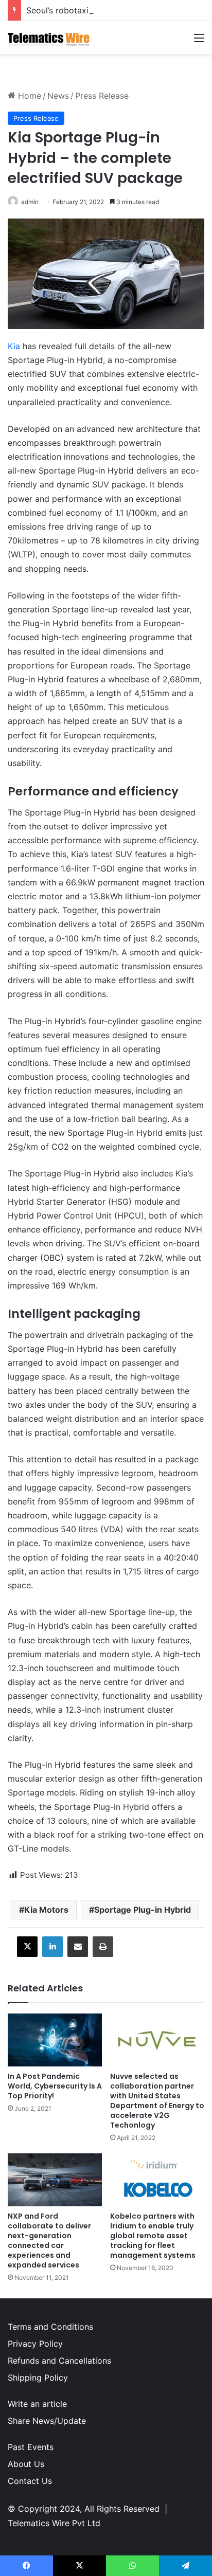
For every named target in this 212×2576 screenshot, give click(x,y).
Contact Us (30, 2481)
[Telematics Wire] (49, 38)
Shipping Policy (38, 2378)
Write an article (37, 2404)
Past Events (31, 2447)
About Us (26, 2464)
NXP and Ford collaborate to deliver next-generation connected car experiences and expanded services (49, 2241)
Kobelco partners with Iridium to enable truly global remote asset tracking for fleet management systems (153, 2236)
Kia (14, 346)
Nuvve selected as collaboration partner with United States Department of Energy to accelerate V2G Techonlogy (157, 2101)
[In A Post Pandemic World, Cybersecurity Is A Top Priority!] (55, 2040)
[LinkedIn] (52, 1947)
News (58, 96)
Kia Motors (46, 1910)
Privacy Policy (35, 2344)
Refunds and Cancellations (59, 2361)
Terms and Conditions (50, 2327)
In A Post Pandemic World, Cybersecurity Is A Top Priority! (55, 2086)
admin (30, 202)
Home (28, 96)
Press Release (102, 96)
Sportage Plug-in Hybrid (143, 1910)
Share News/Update (47, 2421)
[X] (27, 1947)
